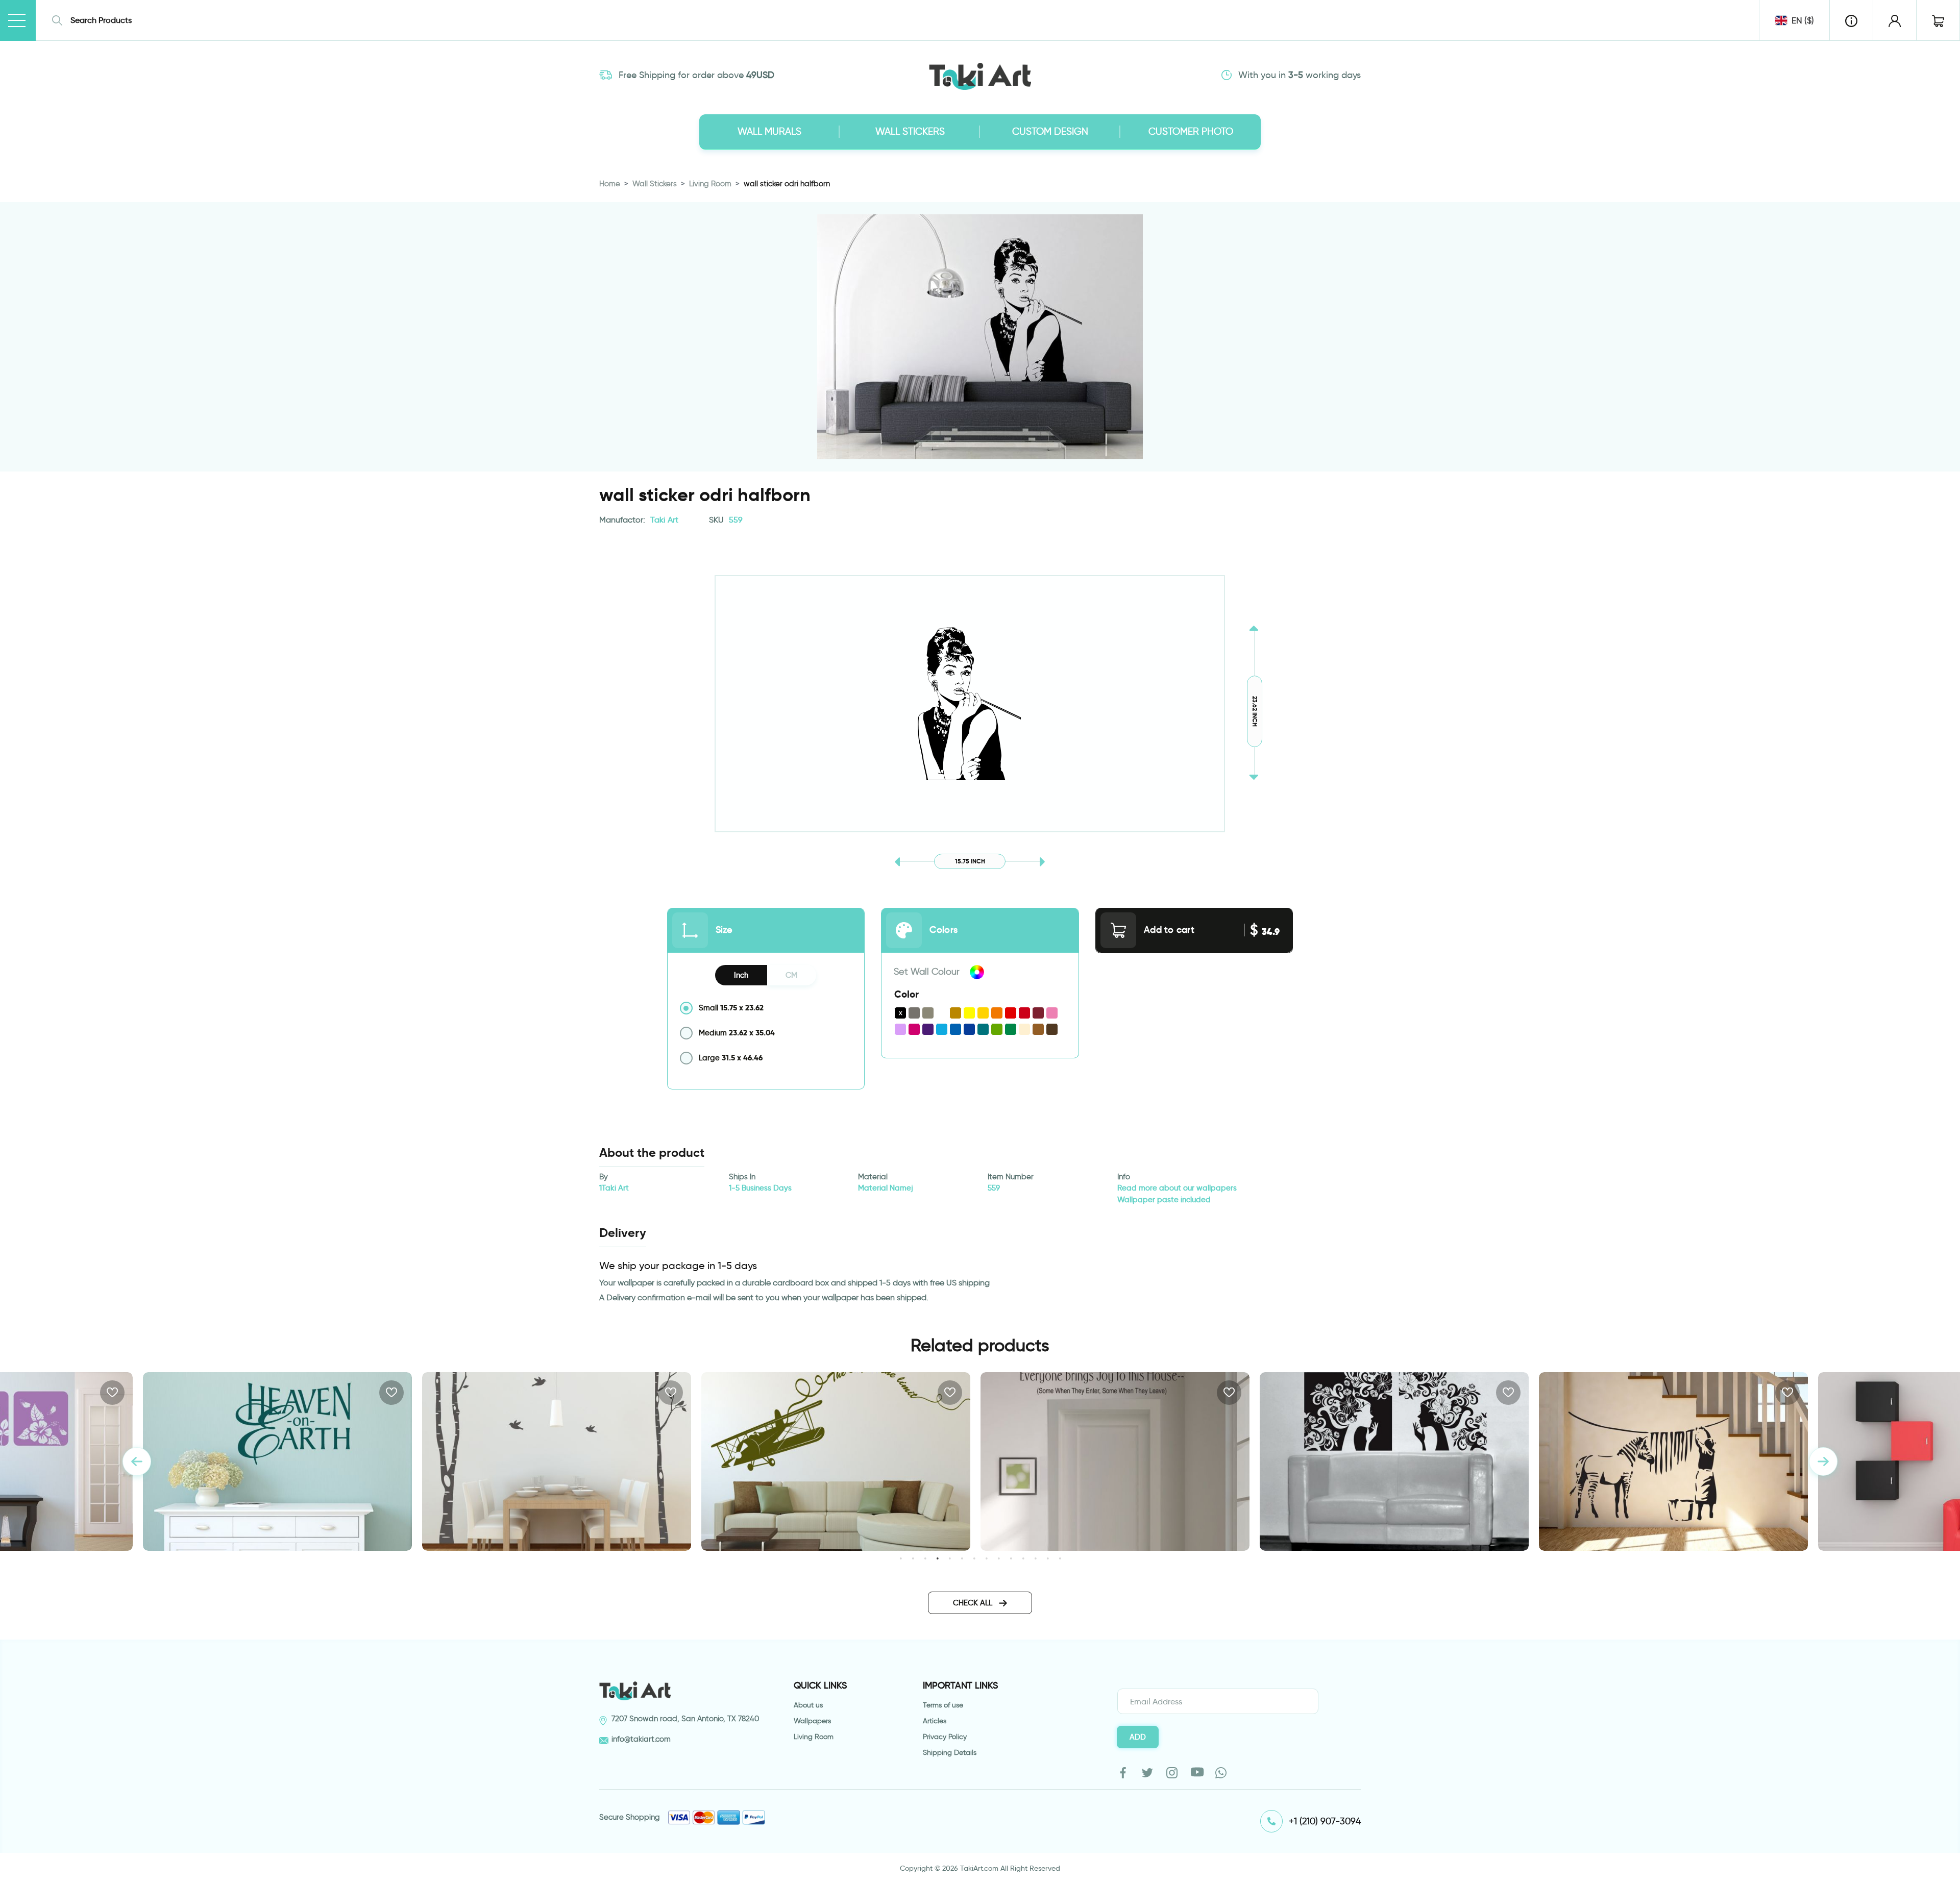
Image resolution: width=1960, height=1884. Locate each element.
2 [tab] (913, 1558)
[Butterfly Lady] (1673, 1461)
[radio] (766, 1008)
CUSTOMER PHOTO (1191, 131)
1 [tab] (901, 1558)
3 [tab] (925, 1558)
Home (610, 184)
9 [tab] (999, 1558)
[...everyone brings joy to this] (836, 1461)
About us (808, 1705)
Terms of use (943, 1705)
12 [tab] (1035, 1558)
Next (1823, 1461)
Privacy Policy (945, 1737)
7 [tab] (974, 1558)
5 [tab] (950, 1558)
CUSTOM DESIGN (1050, 131)
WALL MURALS (769, 131)
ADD (1138, 1737)
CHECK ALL (974, 1603)
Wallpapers (812, 1721)
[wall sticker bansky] (1394, 1461)
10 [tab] (1011, 1558)
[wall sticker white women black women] (1115, 1461)
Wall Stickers (655, 184)
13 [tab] (1048, 1558)
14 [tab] (1060, 1558)
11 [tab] (1023, 1558)
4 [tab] (937, 1558)
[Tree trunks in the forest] (277, 1461)
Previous (137, 1461)
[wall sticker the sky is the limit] (557, 1461)
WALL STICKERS (910, 131)
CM (791, 975)
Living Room (710, 184)
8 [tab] (986, 1558)
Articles (935, 1721)
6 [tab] (962, 1558)
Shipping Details (950, 1753)
